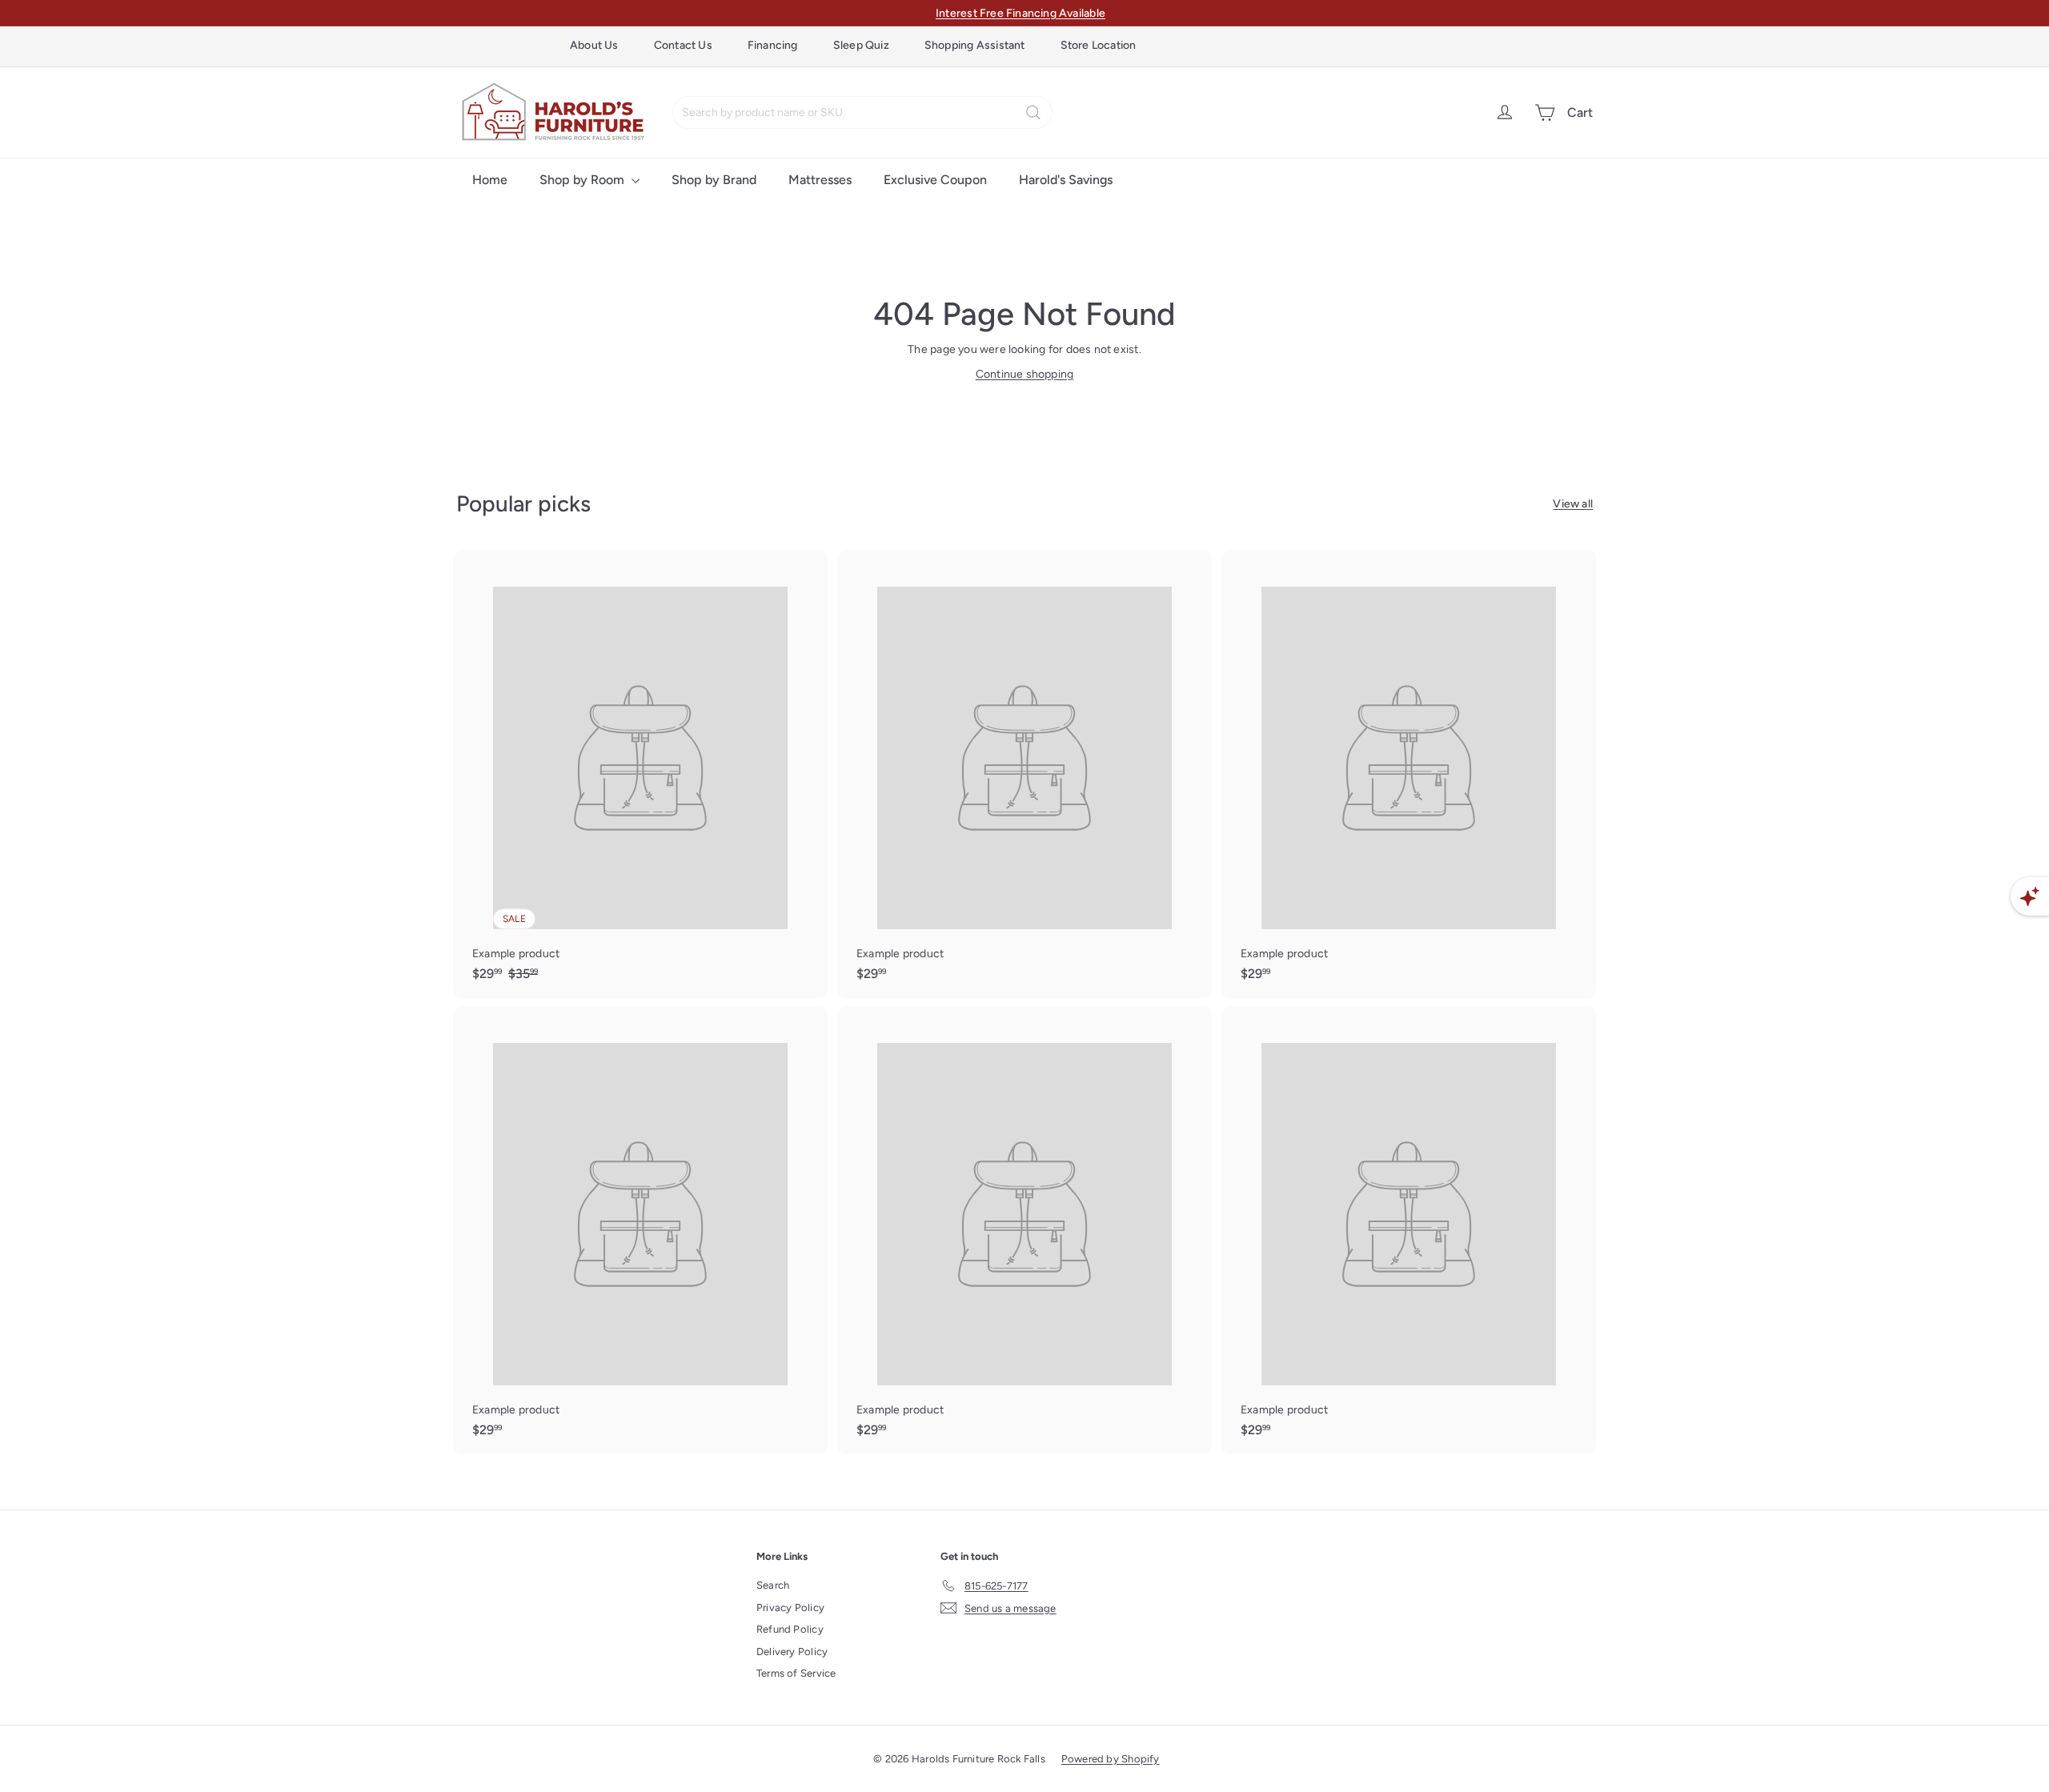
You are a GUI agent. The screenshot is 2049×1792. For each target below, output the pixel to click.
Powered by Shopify (1111, 1759)
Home (490, 180)
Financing (773, 45)
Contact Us (683, 45)
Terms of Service (796, 1673)
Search (773, 1585)
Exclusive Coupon (935, 180)
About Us (594, 45)
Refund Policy (790, 1629)
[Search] (1033, 112)
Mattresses (820, 180)
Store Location (1099, 45)
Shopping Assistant (975, 45)
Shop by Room (583, 180)
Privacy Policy (790, 1608)
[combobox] (862, 112)
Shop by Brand (714, 180)
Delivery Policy (792, 1652)
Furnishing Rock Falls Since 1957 (1021, 13)
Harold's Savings (1066, 180)
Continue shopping (1025, 374)
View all (1573, 504)
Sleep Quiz (861, 45)
